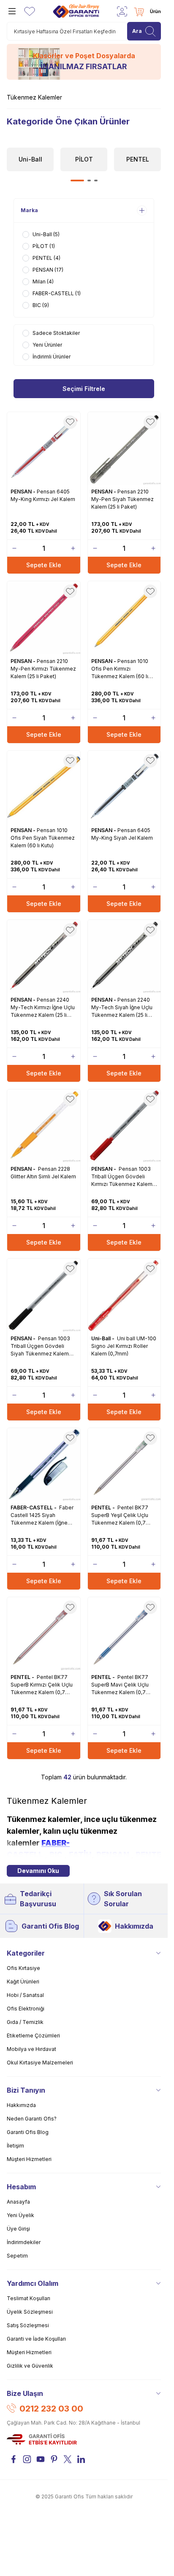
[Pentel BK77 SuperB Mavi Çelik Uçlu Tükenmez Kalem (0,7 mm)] (124, 1634)
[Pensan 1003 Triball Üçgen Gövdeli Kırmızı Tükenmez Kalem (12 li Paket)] (124, 1126)
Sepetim (17, 2256)
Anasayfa (18, 2202)
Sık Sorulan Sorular (123, 1899)
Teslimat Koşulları (29, 2298)
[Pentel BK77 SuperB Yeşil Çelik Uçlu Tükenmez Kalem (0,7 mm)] (124, 1464)
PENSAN (113, 1855)
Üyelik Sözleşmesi (30, 2312)
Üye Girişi (18, 2229)
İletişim (15, 2146)
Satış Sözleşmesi (28, 2325)
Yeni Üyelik (20, 2215)
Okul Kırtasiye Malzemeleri (40, 2063)
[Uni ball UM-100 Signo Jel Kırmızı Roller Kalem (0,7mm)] (124, 1295)
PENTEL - (104, 1508)
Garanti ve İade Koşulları (36, 2339)
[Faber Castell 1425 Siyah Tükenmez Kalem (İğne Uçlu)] (44, 1464)
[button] (77, 181)
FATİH (80, 1855)
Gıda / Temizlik (25, 2022)
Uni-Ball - (103, 1338)
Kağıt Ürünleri (23, 1982)
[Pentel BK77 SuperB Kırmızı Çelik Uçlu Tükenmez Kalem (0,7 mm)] (44, 1634)
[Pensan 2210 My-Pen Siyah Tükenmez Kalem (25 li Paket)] (124, 449)
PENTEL (151, 1855)
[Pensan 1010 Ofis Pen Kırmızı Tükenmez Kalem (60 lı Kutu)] (124, 618)
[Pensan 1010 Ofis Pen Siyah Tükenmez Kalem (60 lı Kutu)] (44, 787)
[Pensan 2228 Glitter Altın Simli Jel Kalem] (44, 1126)
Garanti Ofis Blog (50, 1926)
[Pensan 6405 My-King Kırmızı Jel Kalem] (44, 449)
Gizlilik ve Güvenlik (30, 2366)
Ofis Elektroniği (26, 2009)
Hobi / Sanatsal (25, 1995)
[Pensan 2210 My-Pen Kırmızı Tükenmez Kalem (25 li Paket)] (44, 618)
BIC (56, 1855)
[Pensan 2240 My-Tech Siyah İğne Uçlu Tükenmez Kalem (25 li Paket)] (124, 956)
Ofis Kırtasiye (23, 1968)
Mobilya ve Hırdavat (31, 2049)
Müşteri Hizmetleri (29, 2159)
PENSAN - (24, 492)
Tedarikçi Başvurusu (38, 1899)
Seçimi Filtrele (84, 388)
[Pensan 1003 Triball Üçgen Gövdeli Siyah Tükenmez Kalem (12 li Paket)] (44, 1295)
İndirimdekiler (24, 2242)
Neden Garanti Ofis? (32, 2119)
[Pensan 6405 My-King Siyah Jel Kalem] (124, 787)
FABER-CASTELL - (34, 1508)
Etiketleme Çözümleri (33, 2036)
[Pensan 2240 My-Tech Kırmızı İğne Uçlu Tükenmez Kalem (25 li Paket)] (44, 956)
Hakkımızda (134, 1926)
